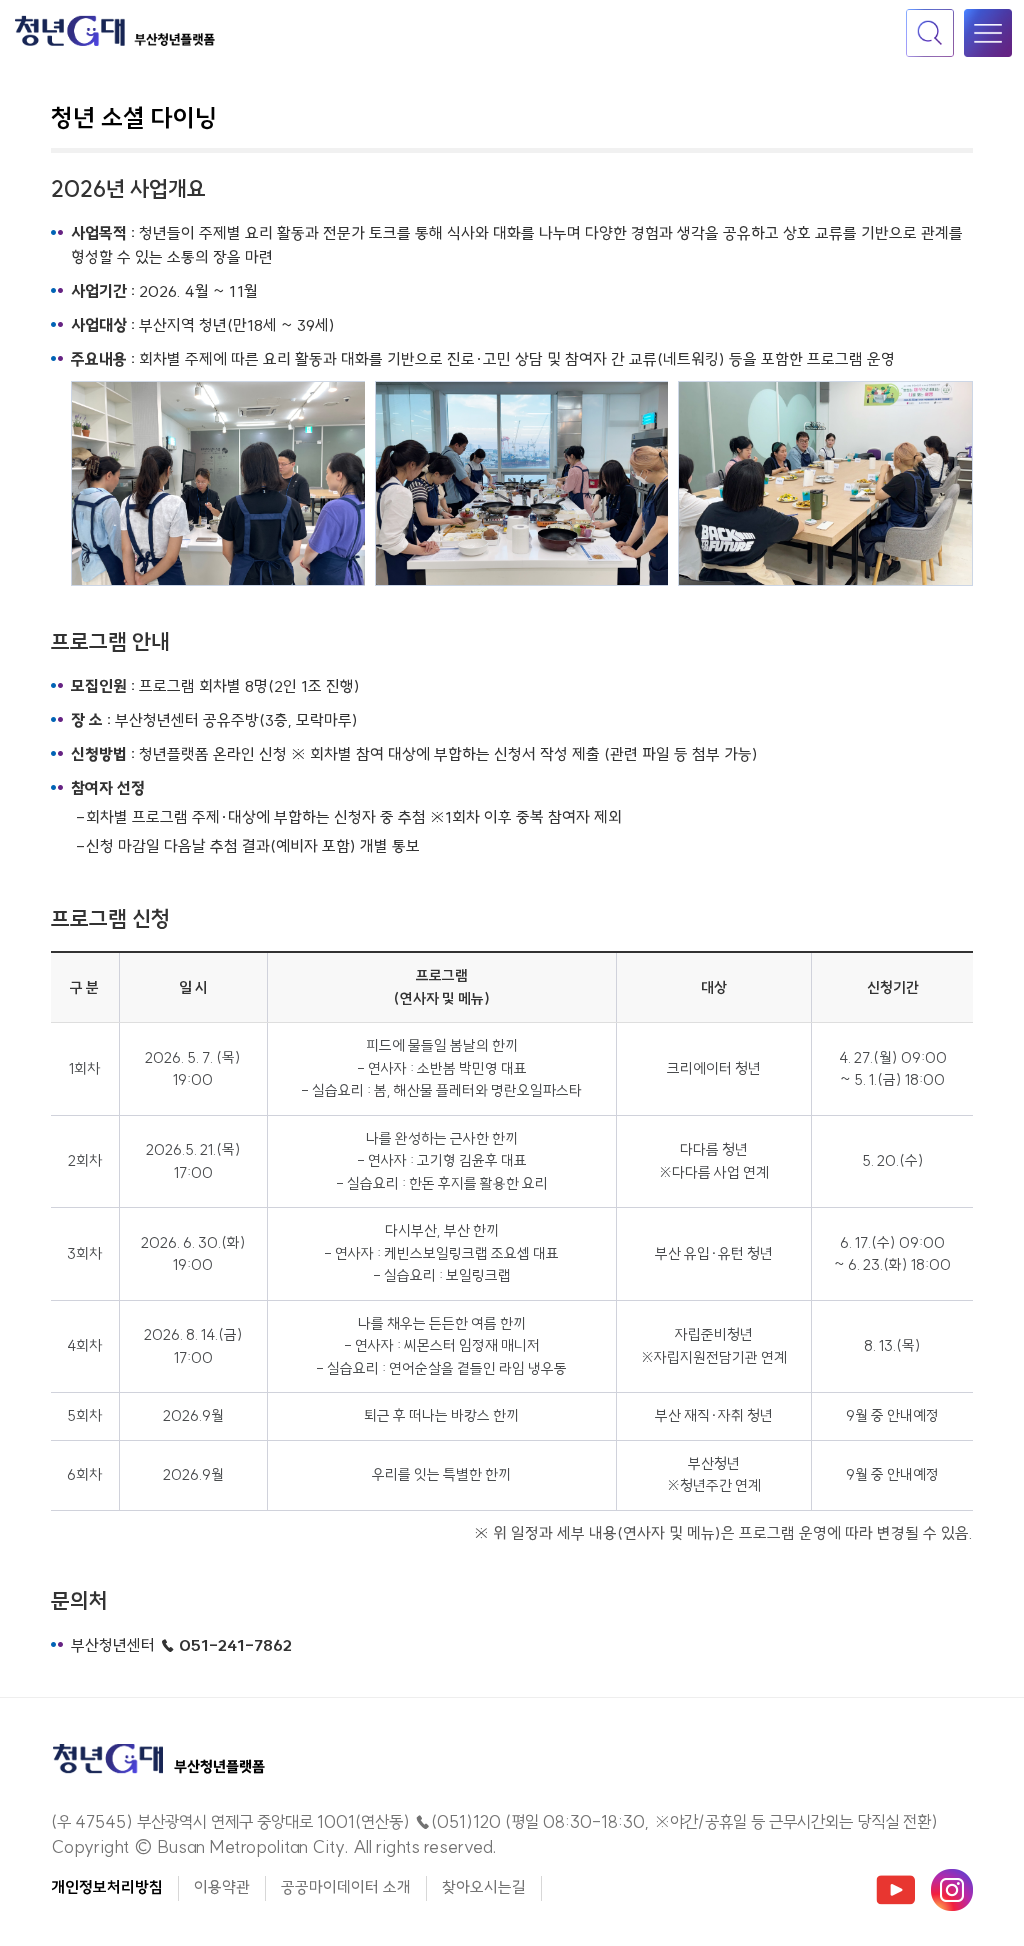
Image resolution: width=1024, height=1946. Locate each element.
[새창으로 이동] (896, 1888)
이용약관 (222, 1887)
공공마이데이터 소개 (346, 1887)
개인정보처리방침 (107, 1887)
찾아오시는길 (484, 1887)
